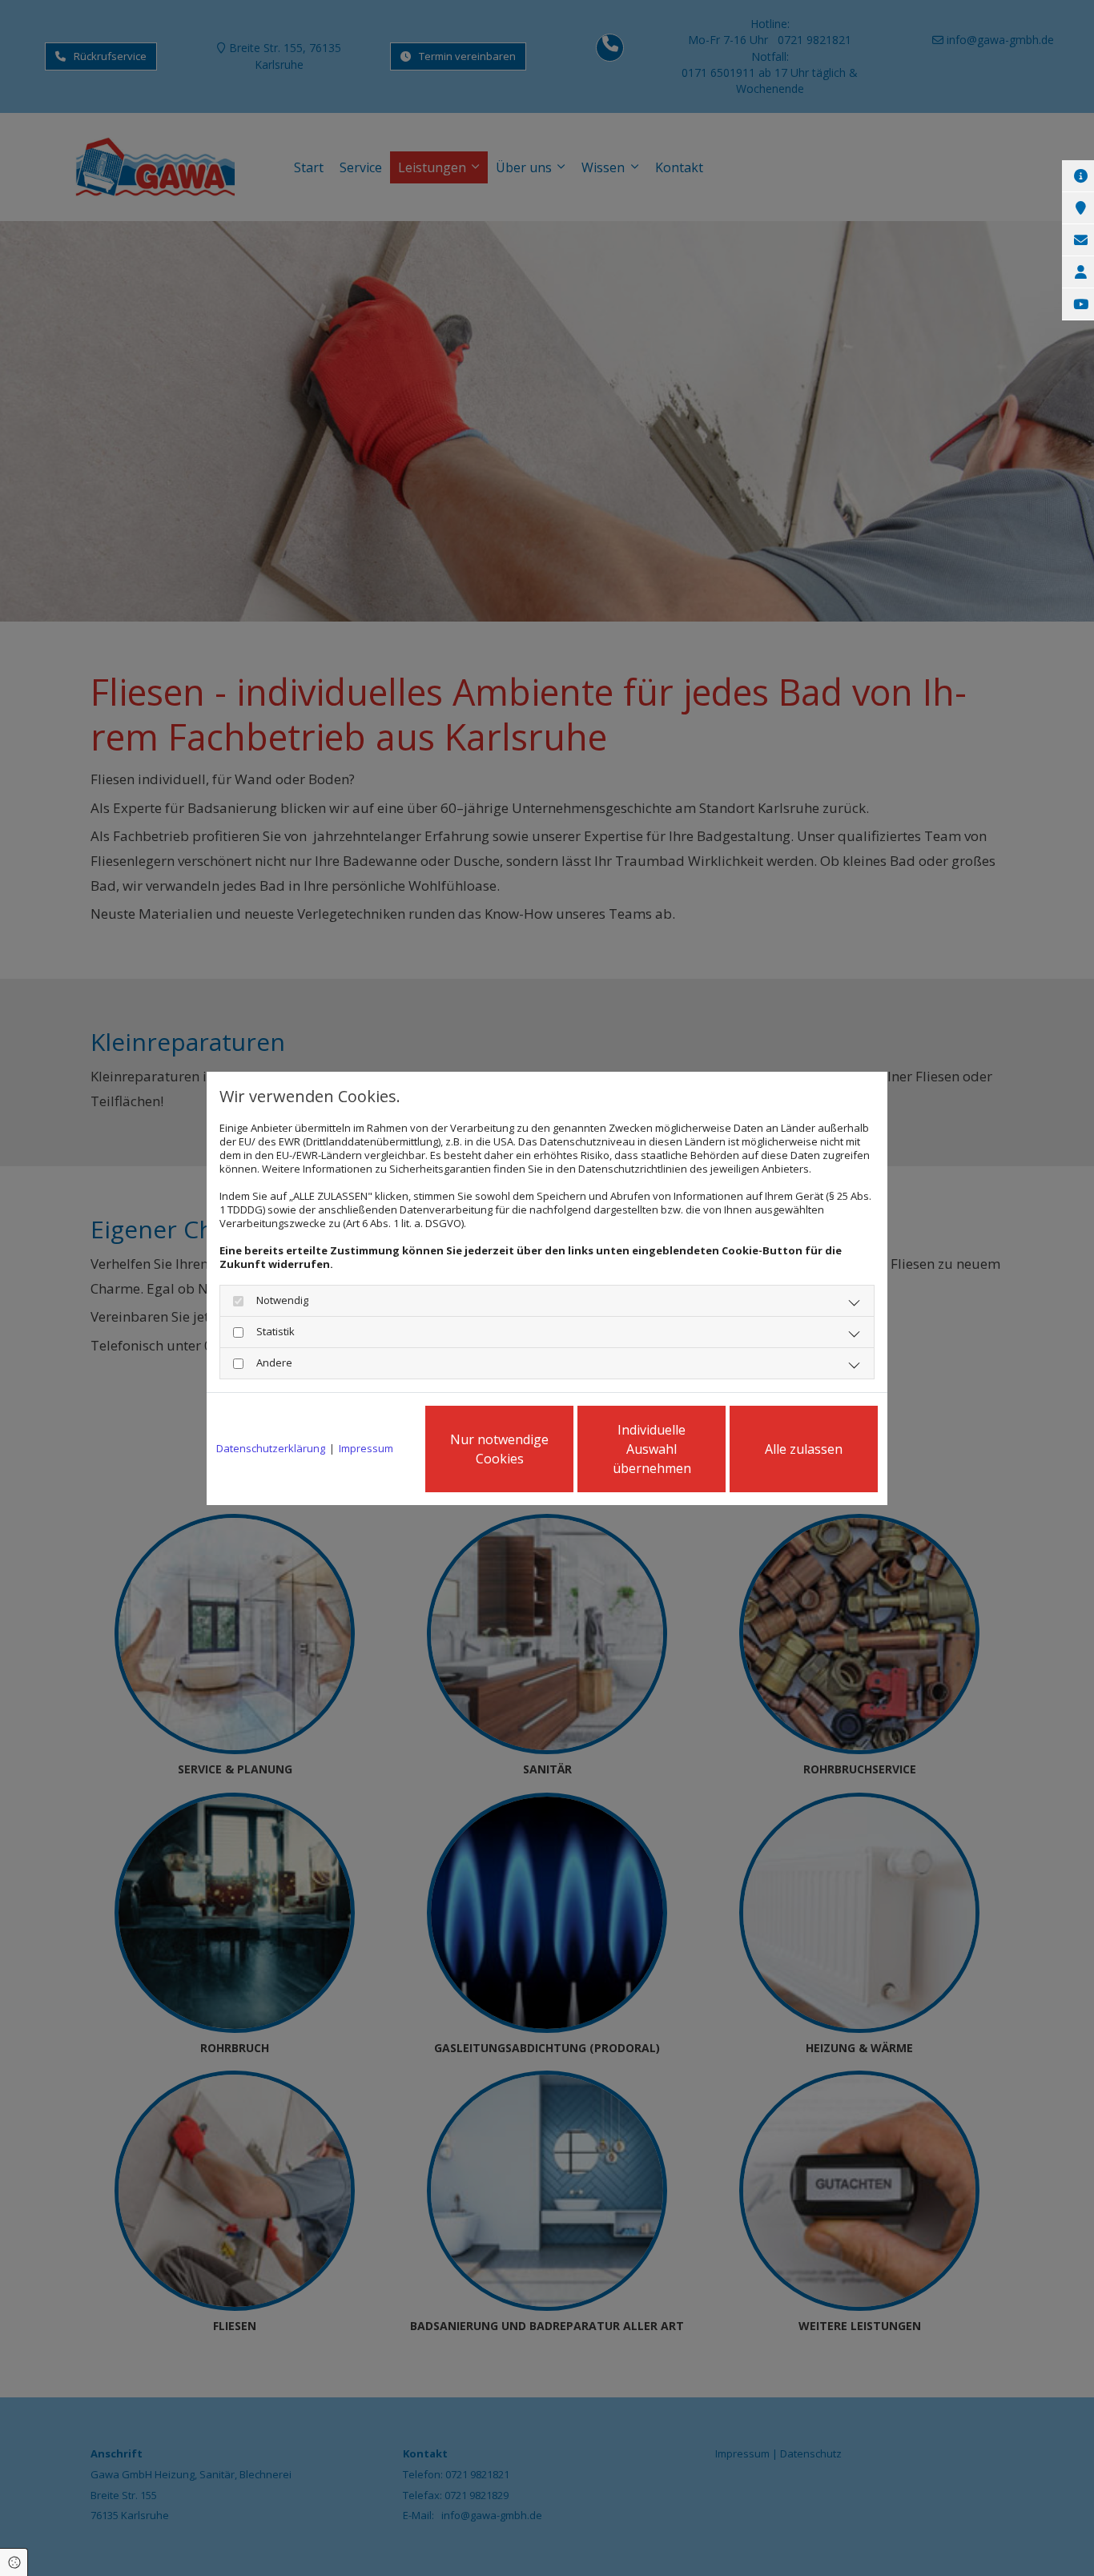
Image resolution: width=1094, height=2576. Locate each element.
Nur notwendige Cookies (499, 1449)
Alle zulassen (804, 1449)
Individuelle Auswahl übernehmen (652, 1449)
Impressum (366, 1449)
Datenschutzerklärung (271, 1449)
